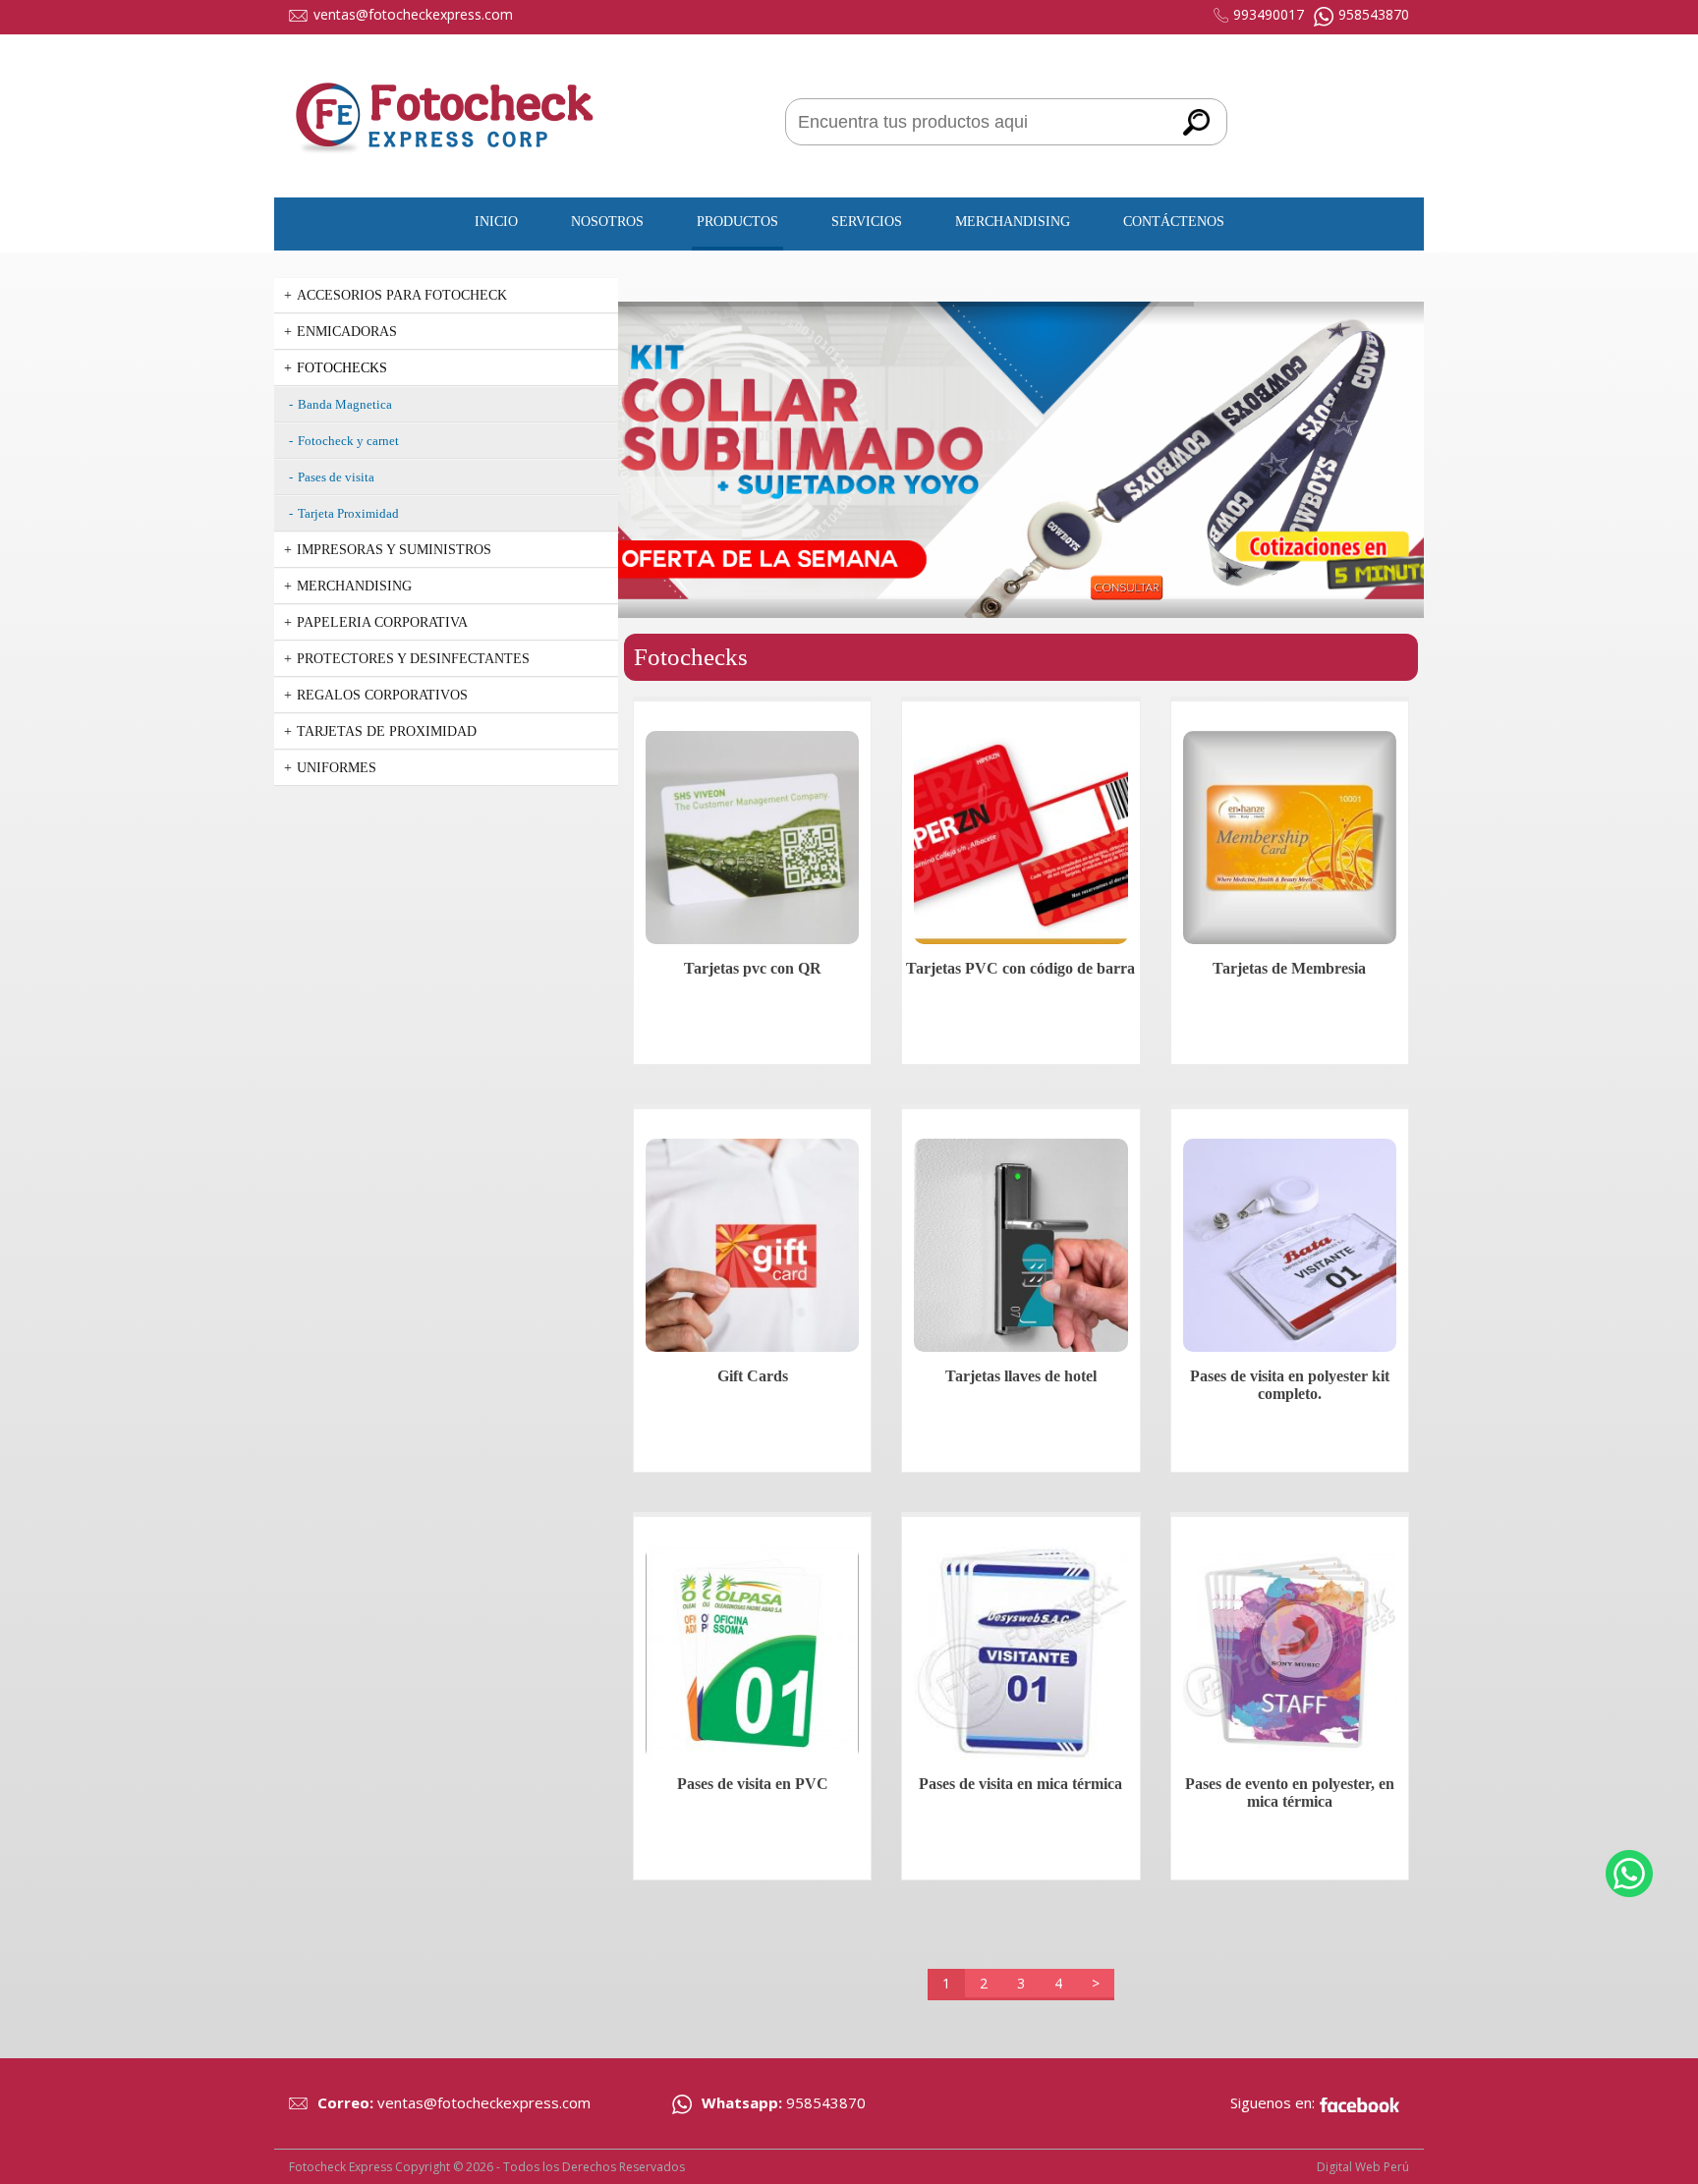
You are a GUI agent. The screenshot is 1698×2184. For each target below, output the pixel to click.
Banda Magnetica (345, 404)
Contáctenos (1174, 222)
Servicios (867, 222)
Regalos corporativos (382, 695)
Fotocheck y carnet (348, 441)
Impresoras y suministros (394, 550)
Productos (737, 222)
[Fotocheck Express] (446, 173)
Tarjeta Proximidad (348, 513)
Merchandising (1013, 222)
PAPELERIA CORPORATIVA (382, 622)
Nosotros (607, 222)
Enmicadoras (347, 332)
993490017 (1269, 14)
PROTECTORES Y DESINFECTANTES (413, 659)
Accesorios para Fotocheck (402, 295)
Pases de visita (336, 477)
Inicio (496, 222)
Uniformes (337, 768)
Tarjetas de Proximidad (387, 731)
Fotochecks (342, 368)
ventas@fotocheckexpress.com (413, 14)
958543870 (1374, 14)
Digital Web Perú (1363, 2167)
